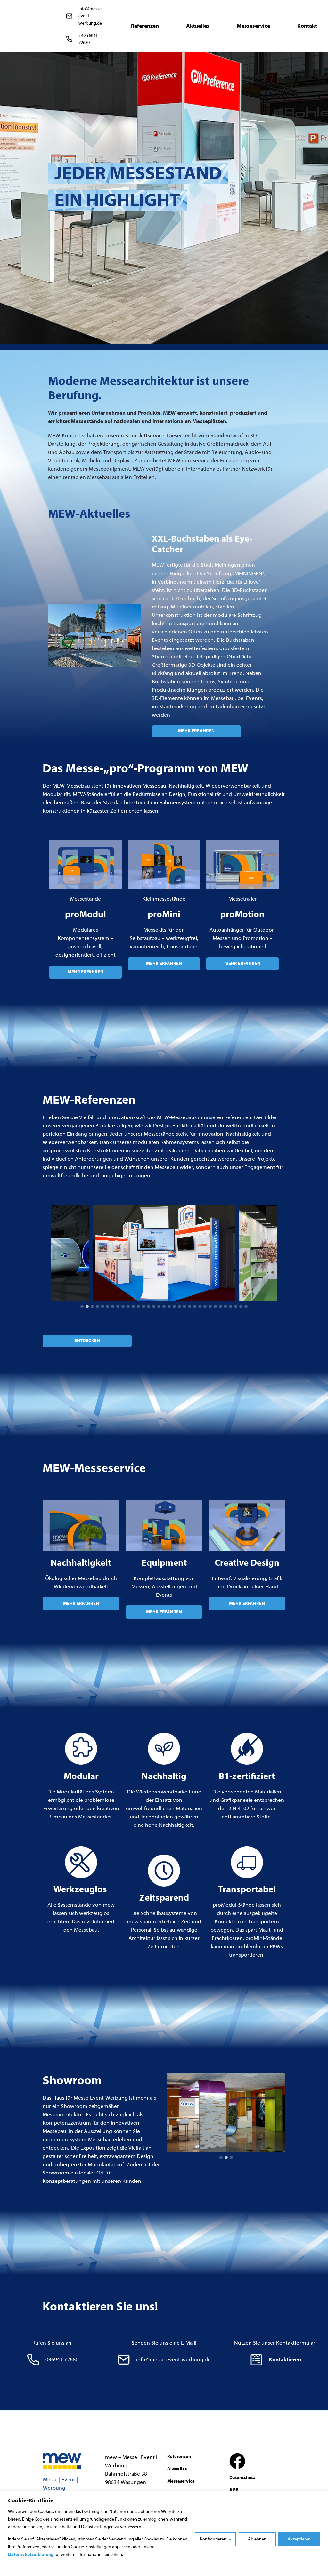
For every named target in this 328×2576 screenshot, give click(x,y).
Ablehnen (257, 2539)
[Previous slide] (56, 1253)
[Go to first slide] (280, 2113)
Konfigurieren (213, 2539)
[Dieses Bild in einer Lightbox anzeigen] (164, 1253)
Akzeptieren (299, 2539)
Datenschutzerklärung (31, 2555)
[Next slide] (272, 1253)
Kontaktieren (285, 2360)
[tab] (82, 1306)
